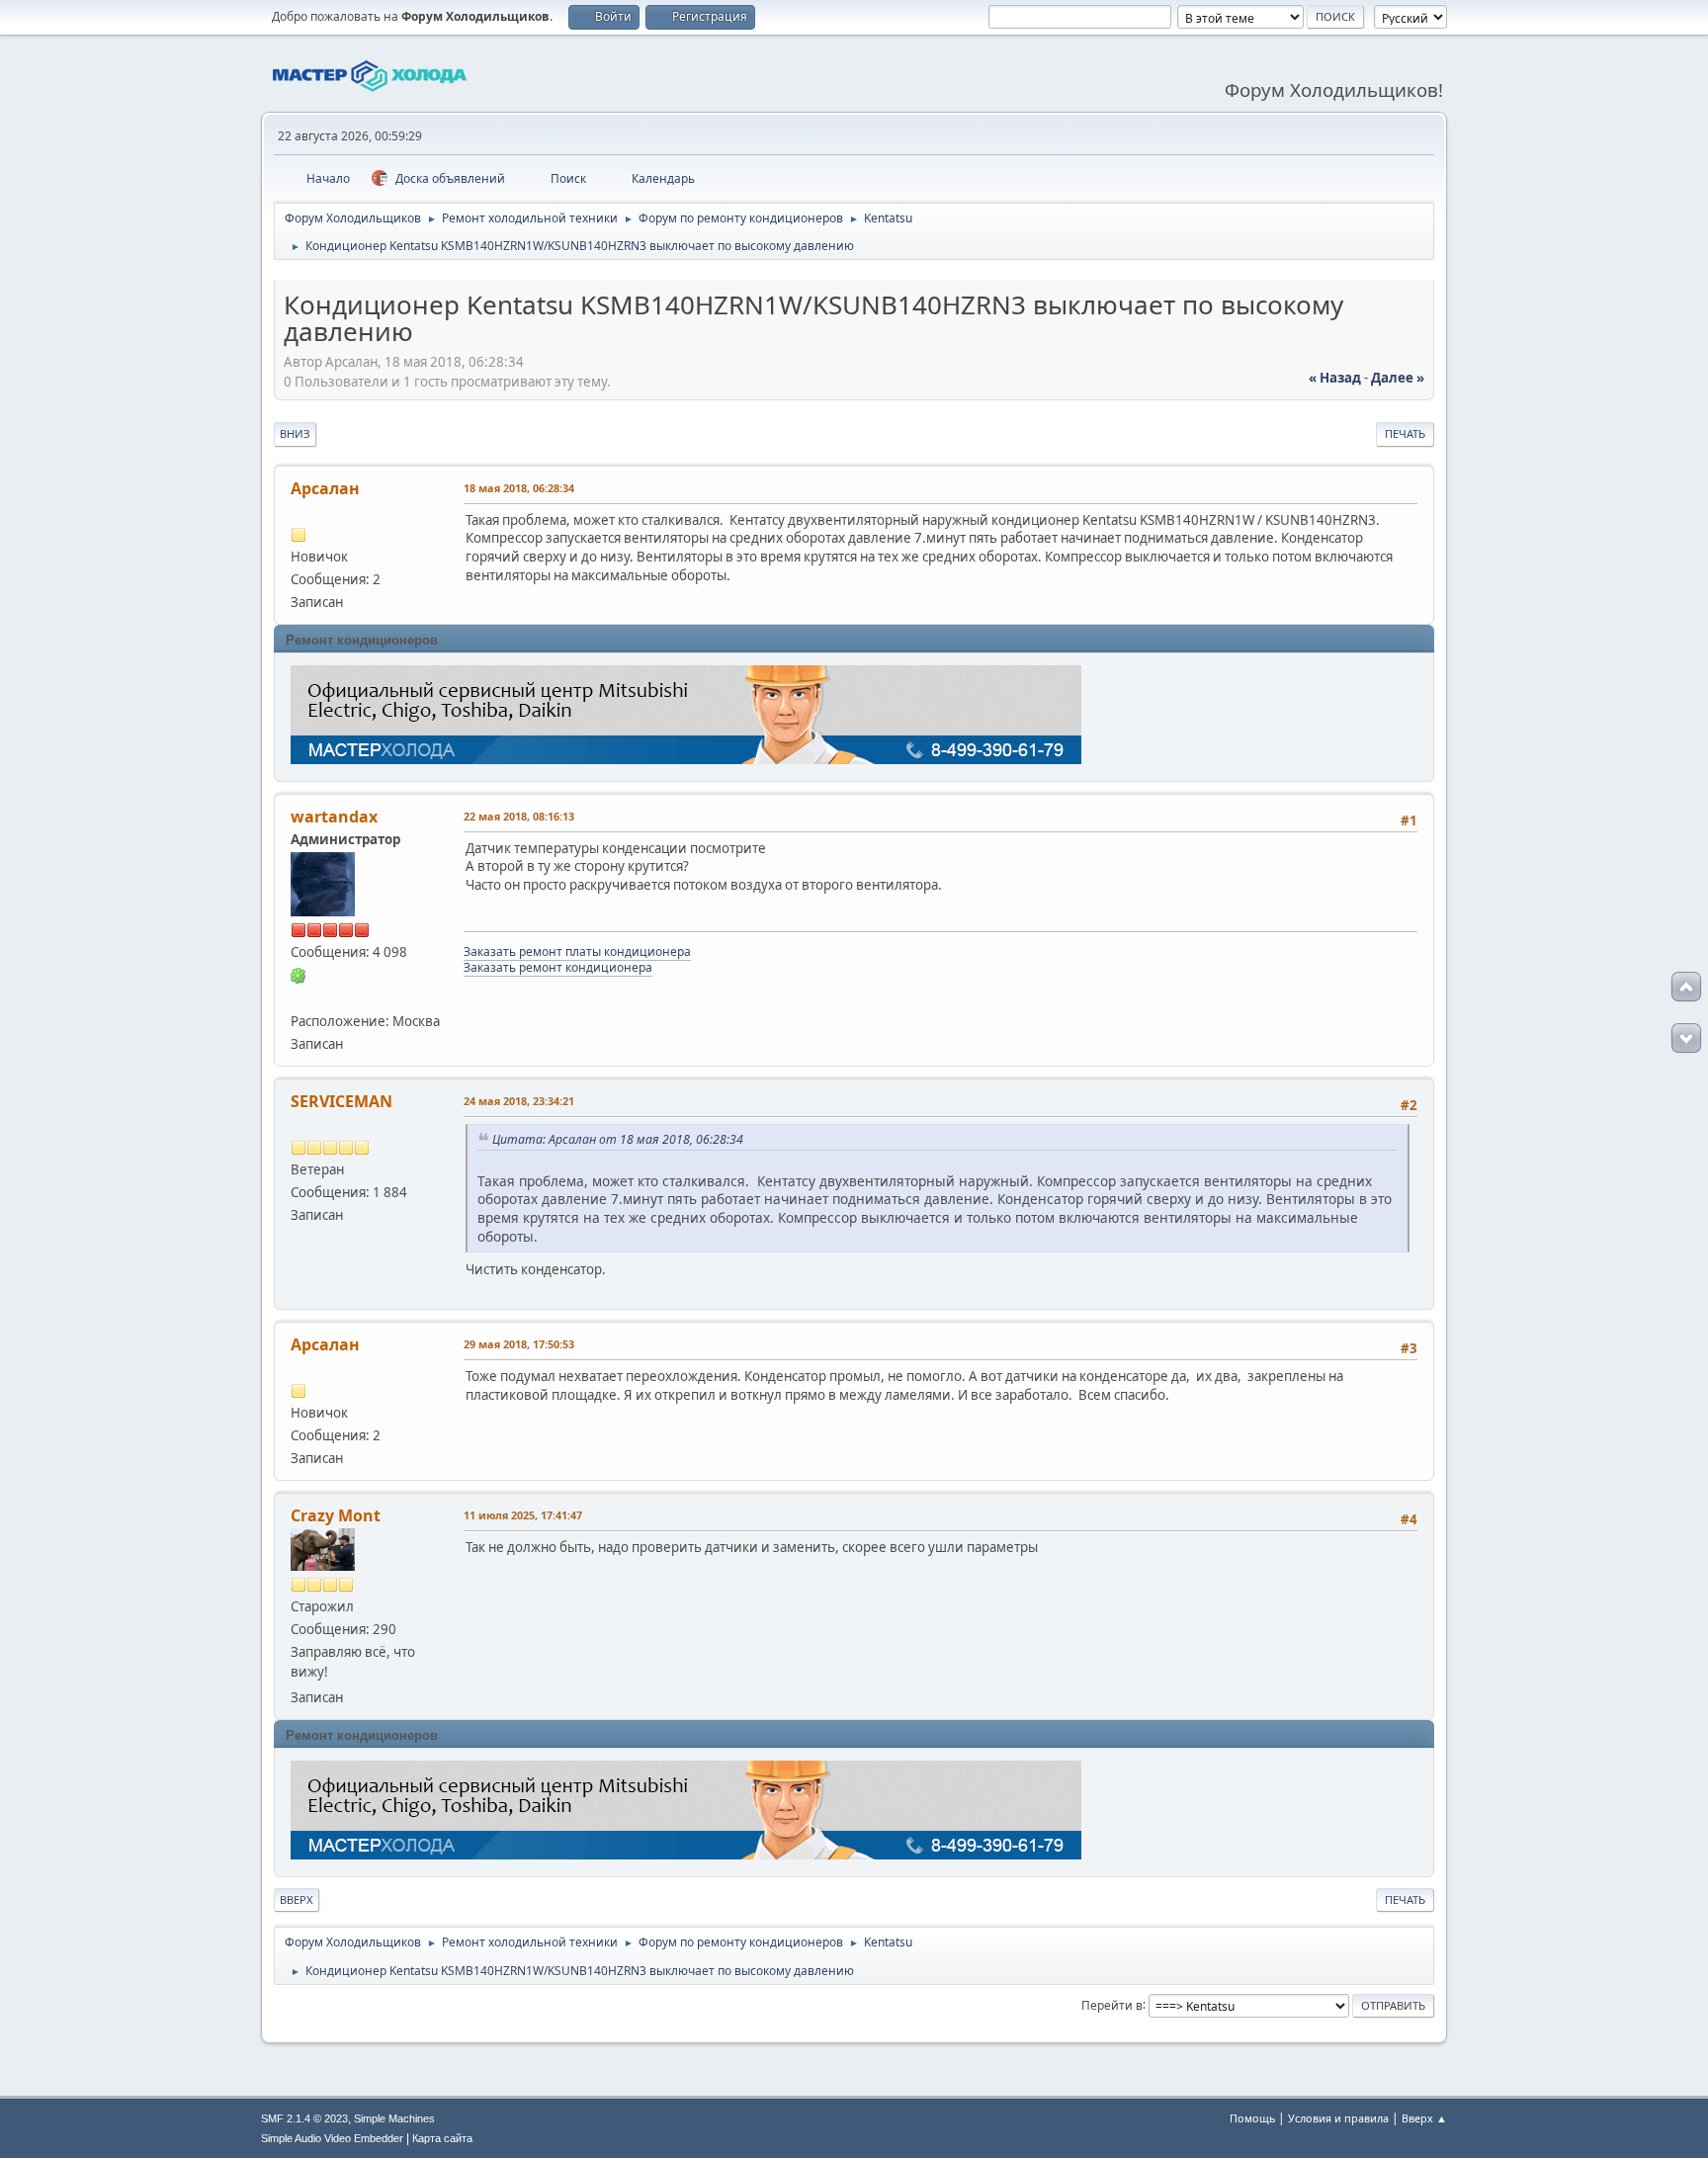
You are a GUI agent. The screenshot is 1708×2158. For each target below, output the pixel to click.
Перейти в (1112, 2004)
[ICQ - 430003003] (299, 975)
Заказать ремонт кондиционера (558, 967)
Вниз (295, 433)
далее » (1398, 378)
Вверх (297, 1899)
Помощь (1252, 2118)
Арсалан (325, 488)
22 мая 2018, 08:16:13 (519, 816)
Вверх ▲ (1424, 2118)
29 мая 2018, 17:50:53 (519, 1344)
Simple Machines (394, 2118)
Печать (1405, 433)
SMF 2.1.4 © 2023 (304, 2118)
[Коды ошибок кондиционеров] (299, 997)
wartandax (334, 817)
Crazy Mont (336, 1515)
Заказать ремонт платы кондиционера (577, 951)
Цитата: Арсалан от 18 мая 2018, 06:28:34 (618, 1139)
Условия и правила (1338, 2118)
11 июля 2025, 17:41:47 (523, 1515)
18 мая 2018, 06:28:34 (519, 488)
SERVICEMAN (342, 1101)
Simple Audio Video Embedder (332, 2138)
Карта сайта (442, 2138)
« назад (1335, 378)
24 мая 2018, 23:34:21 (519, 1101)
